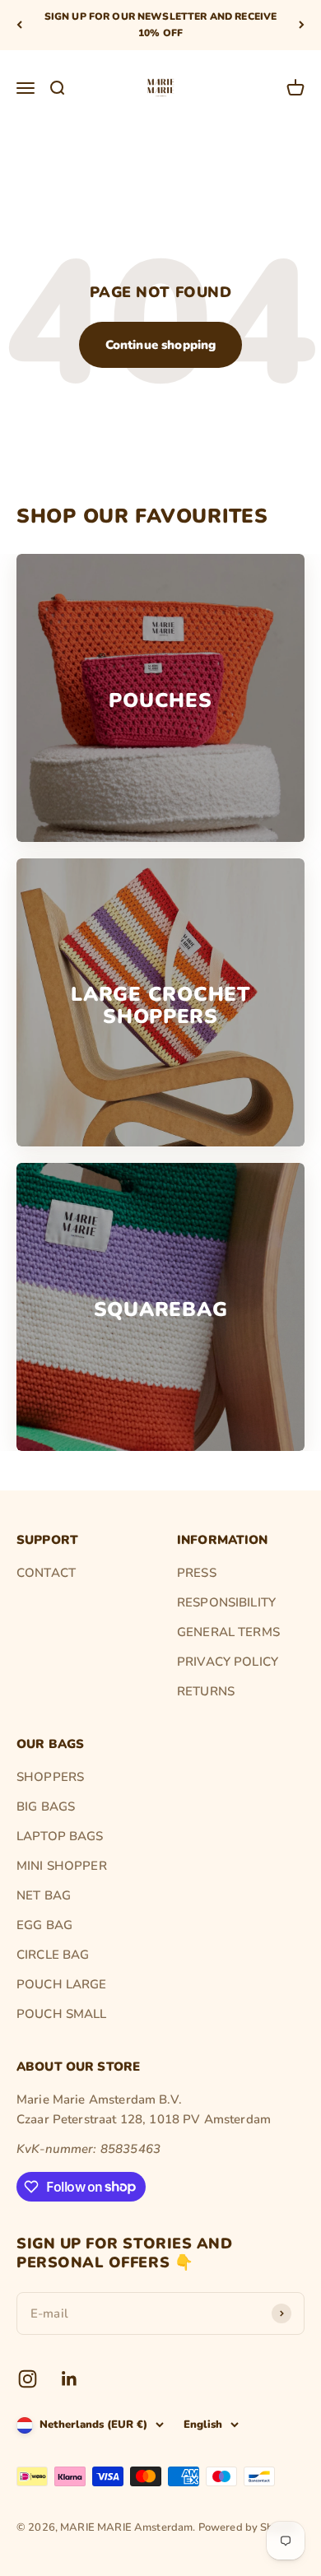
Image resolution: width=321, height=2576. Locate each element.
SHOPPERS (50, 1777)
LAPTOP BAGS (60, 1836)
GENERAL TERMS (228, 1632)
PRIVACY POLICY (228, 1662)
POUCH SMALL (62, 2014)
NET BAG (44, 1895)
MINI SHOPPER (62, 1866)
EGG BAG (44, 1925)
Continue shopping (161, 345)
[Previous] (19, 25)
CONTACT (46, 1573)
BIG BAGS (46, 1806)
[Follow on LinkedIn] (70, 2379)
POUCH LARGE (62, 1984)
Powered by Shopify (249, 2527)
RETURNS (206, 1691)
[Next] (302, 25)
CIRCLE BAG (53, 1955)
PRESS (197, 1573)
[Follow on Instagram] (28, 2379)
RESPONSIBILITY (226, 1602)
